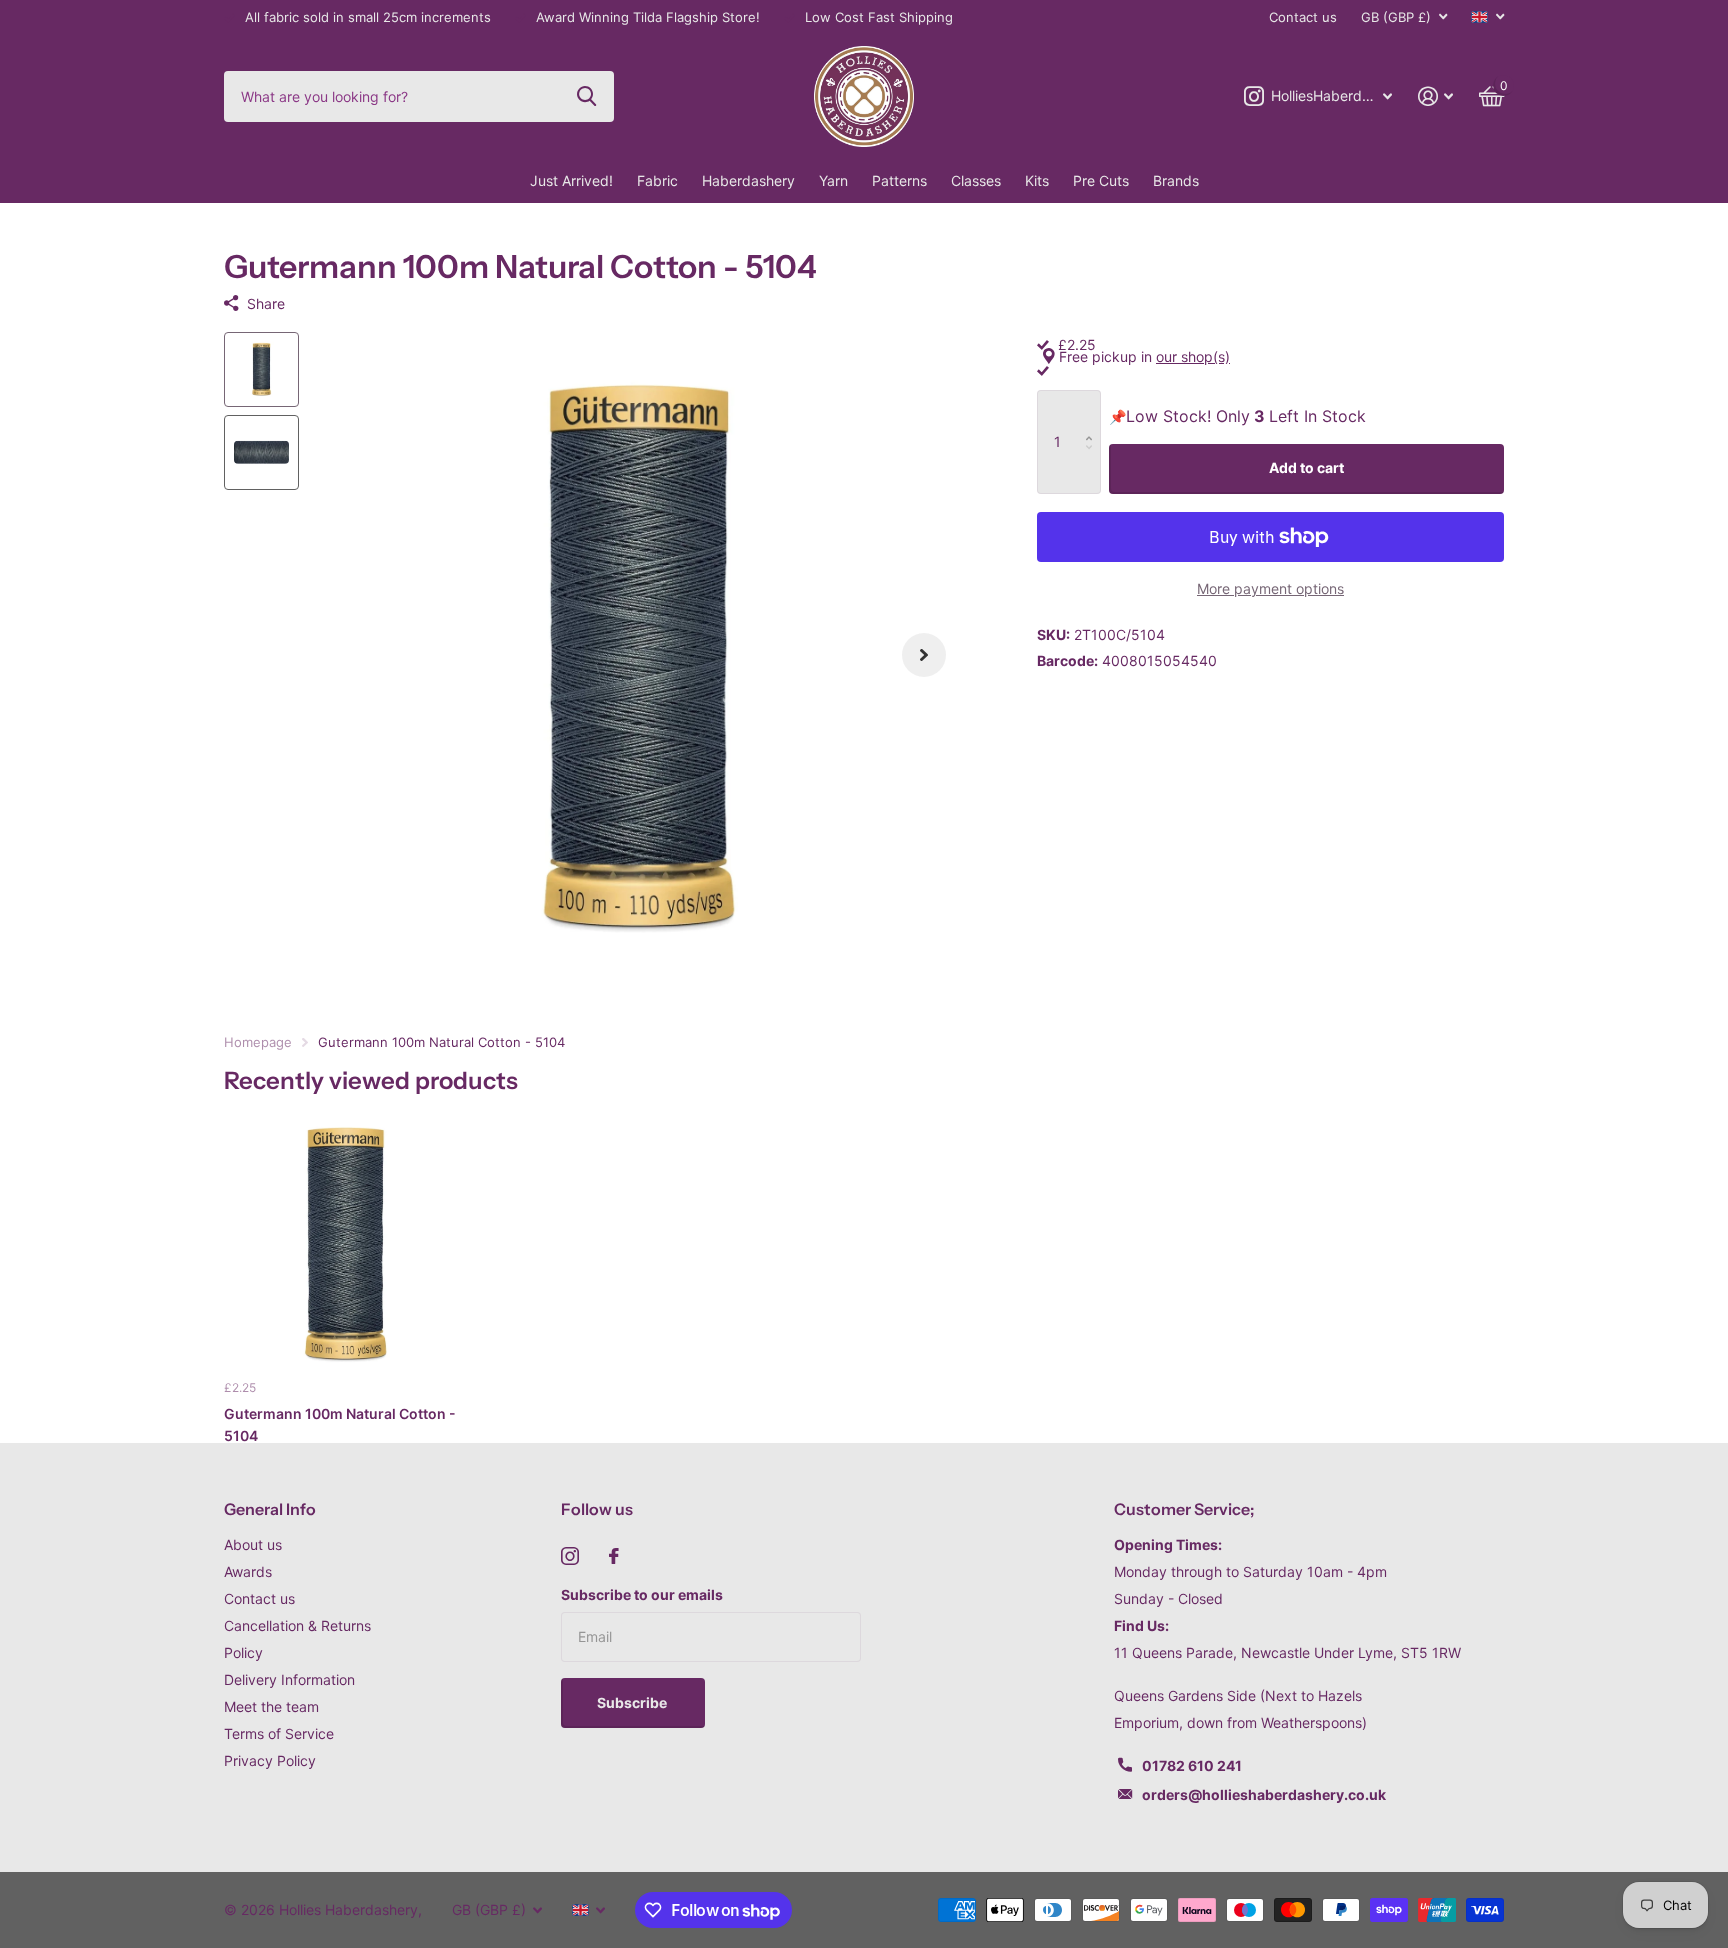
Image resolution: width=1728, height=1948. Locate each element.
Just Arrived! (571, 180)
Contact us (1303, 17)
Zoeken (586, 96)
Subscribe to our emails (642, 1594)
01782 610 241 (1192, 1765)
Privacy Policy (270, 1760)
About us (253, 1544)
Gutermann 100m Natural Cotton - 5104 (340, 1424)
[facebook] (614, 1556)
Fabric (657, 180)
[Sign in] (1435, 96)
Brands (1176, 180)
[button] (924, 655)
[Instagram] (570, 1556)
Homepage (258, 1042)
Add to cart (1306, 467)
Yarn (833, 180)
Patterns (899, 180)
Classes (976, 180)
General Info (270, 1509)
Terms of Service (279, 1733)
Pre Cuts (1101, 180)
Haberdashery (748, 180)
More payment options (1270, 588)
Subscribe (633, 1702)
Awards (248, 1571)
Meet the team (271, 1706)
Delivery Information (289, 1679)
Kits (1037, 180)
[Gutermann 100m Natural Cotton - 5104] (345, 1242)
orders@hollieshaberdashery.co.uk (1264, 1794)
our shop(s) (1193, 356)
